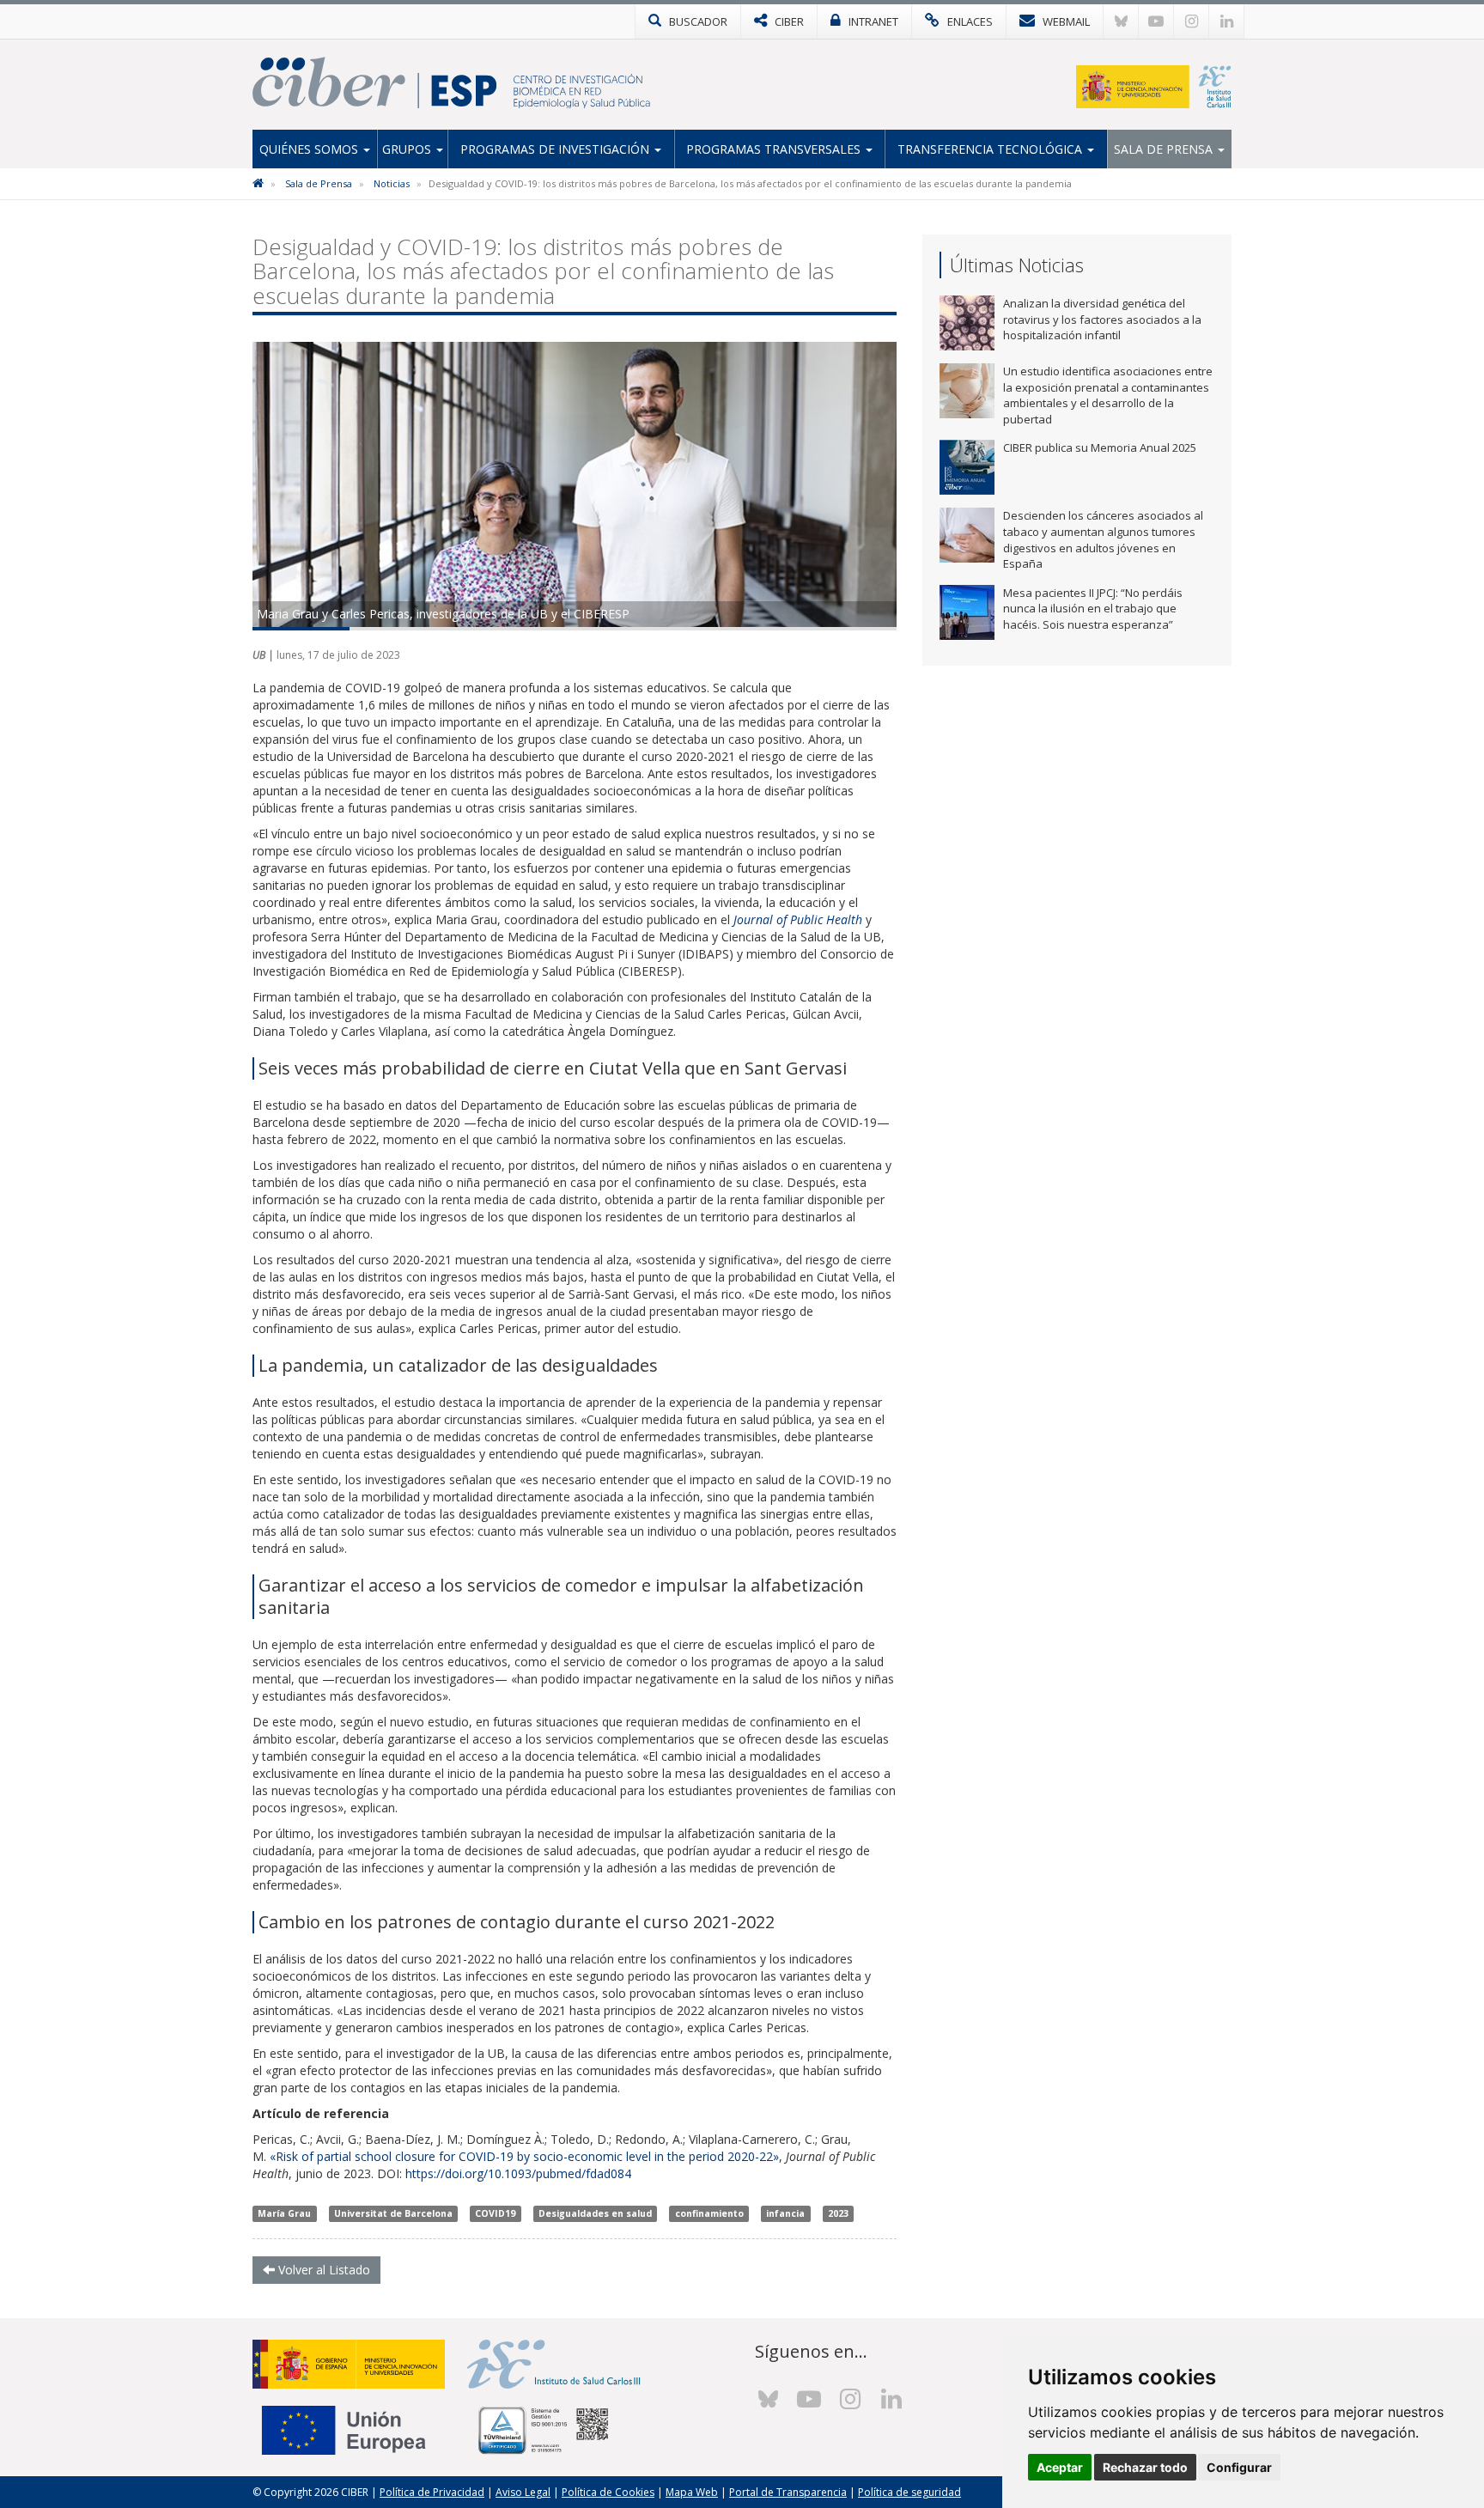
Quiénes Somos (310, 149)
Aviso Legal (523, 2492)
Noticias (392, 183)
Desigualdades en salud (595, 2213)
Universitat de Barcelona (393, 2213)
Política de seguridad (909, 2492)
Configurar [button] (1239, 2467)
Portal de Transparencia (788, 2492)
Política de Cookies (608, 2492)
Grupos (408, 149)
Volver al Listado (322, 2270)
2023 (838, 2213)
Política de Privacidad (432, 2492)
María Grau (284, 2213)
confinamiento (709, 2213)
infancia (785, 2213)
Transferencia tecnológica (991, 149)
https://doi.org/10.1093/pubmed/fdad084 (518, 2173)
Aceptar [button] (1060, 2467)
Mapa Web (692, 2492)
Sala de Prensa (1165, 149)
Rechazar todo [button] (1145, 2467)
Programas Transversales (775, 149)
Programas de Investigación (556, 149)
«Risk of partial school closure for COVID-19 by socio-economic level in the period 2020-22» (524, 2156)
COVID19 (495, 2213)
